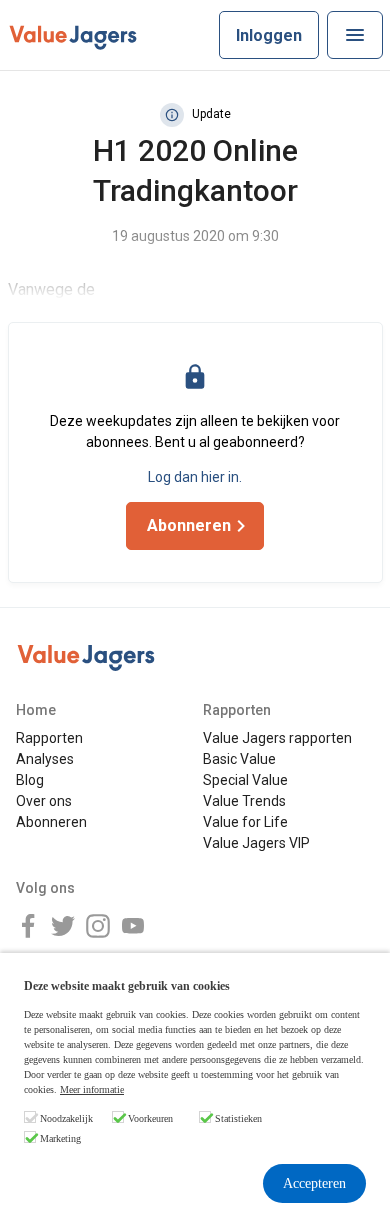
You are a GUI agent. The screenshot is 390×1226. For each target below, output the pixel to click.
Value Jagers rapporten (277, 738)
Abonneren (51, 822)
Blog (30, 780)
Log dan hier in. (195, 477)
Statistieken (238, 1118)
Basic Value (239, 759)
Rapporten (49, 738)
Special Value (245, 780)
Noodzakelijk (66, 1118)
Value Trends (244, 801)
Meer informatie (92, 1089)
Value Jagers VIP (256, 843)
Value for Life (245, 822)
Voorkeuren (150, 1118)
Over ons (44, 801)
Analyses (45, 759)
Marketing (60, 1138)
